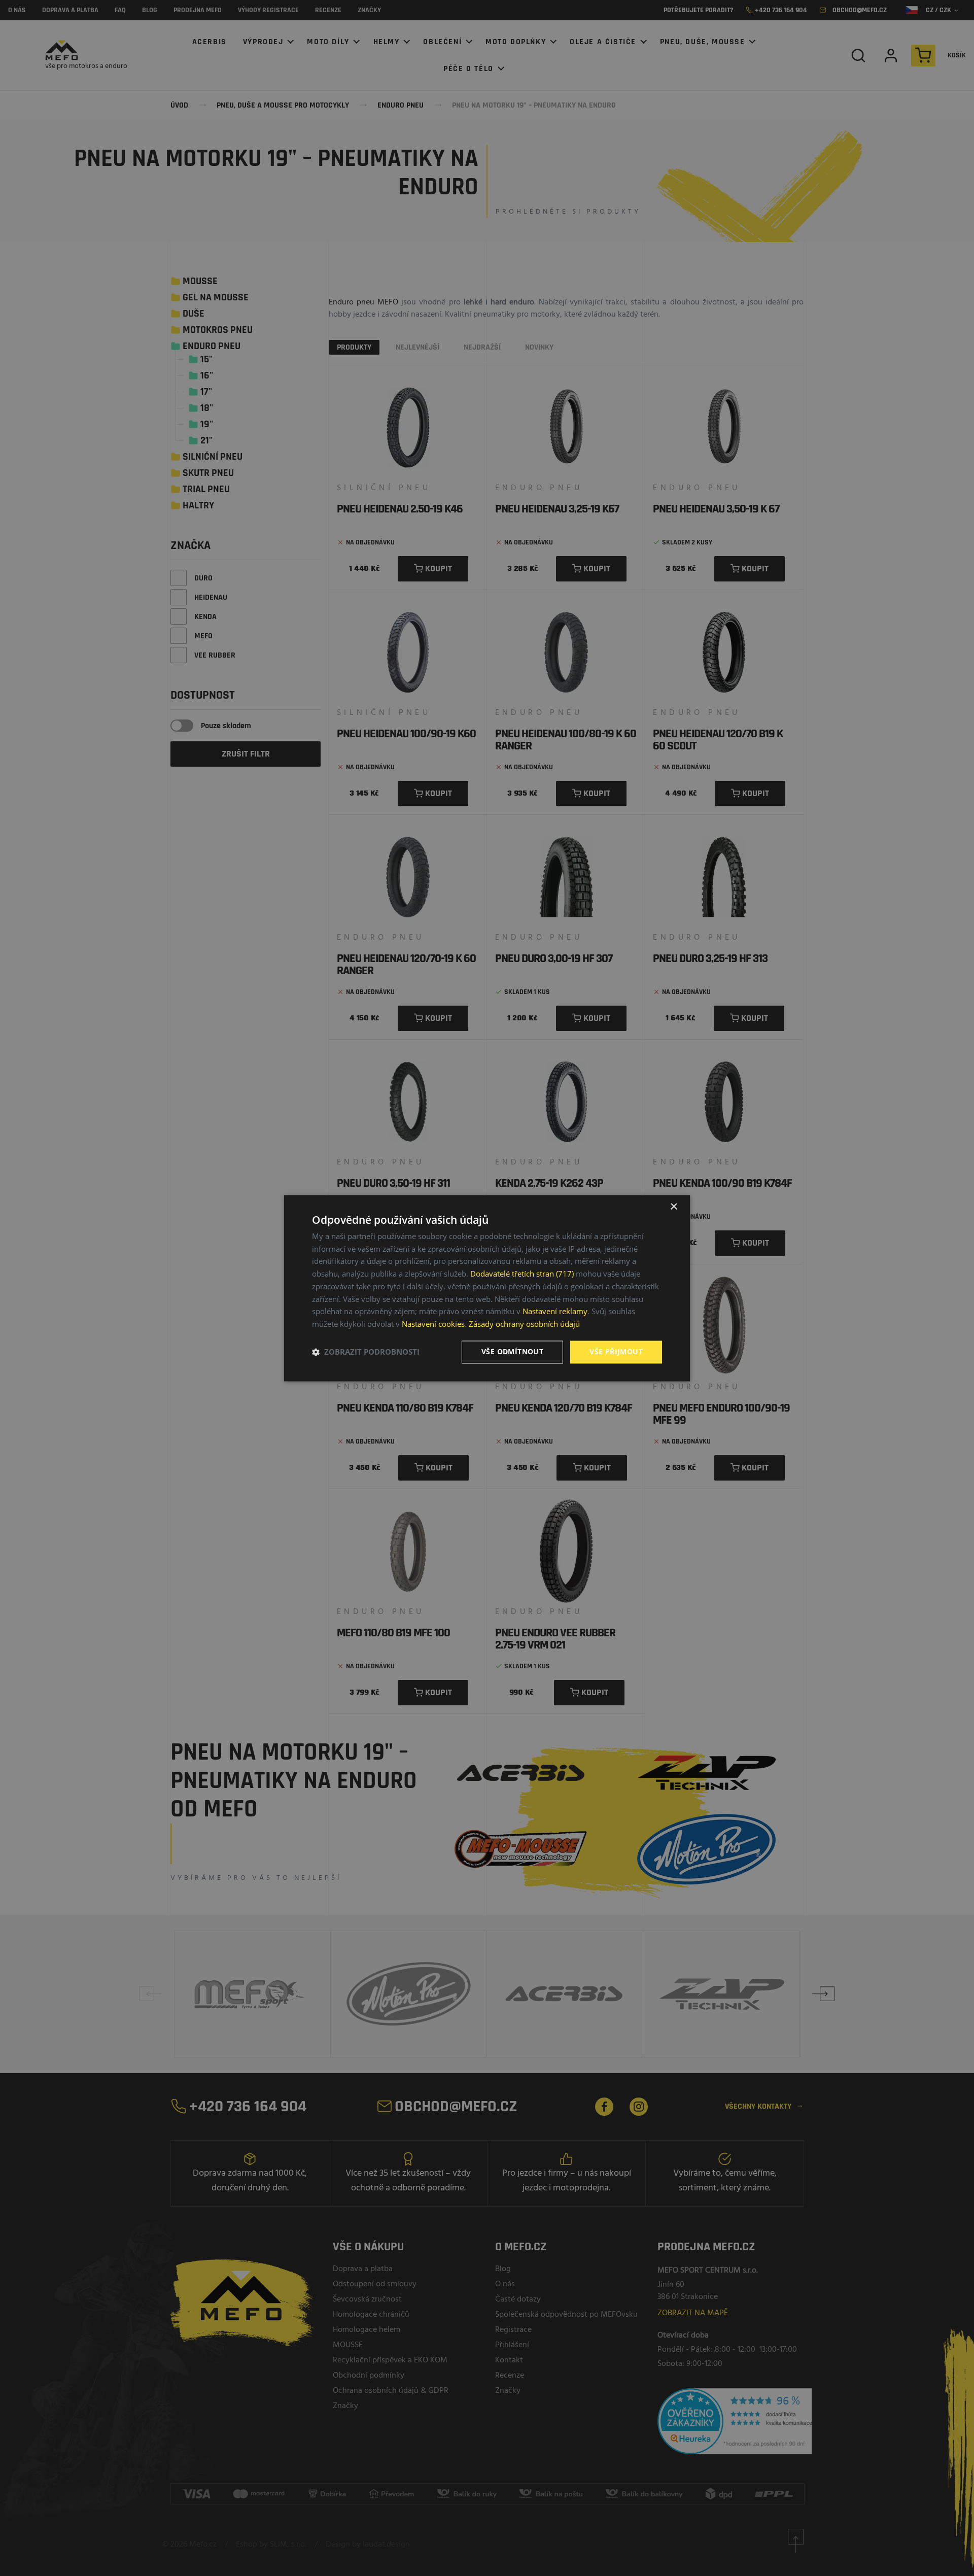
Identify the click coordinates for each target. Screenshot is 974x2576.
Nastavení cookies (433, 1324)
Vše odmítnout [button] (512, 1351)
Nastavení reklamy (555, 1312)
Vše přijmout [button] (616, 1351)
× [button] (673, 1207)
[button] (366, 1352)
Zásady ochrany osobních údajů (524, 1324)
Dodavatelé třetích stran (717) (522, 1274)
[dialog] (487, 1288)
